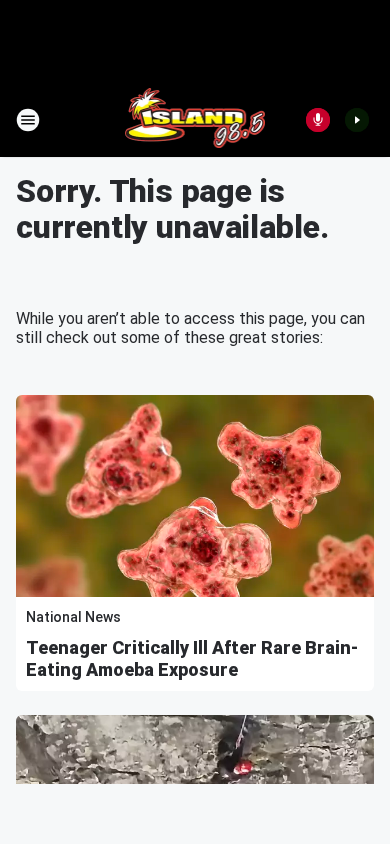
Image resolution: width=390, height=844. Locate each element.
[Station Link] (195, 120)
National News (73, 617)
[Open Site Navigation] (28, 120)
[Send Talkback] (318, 120)
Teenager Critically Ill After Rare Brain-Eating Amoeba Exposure (192, 658)
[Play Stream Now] (357, 120)
